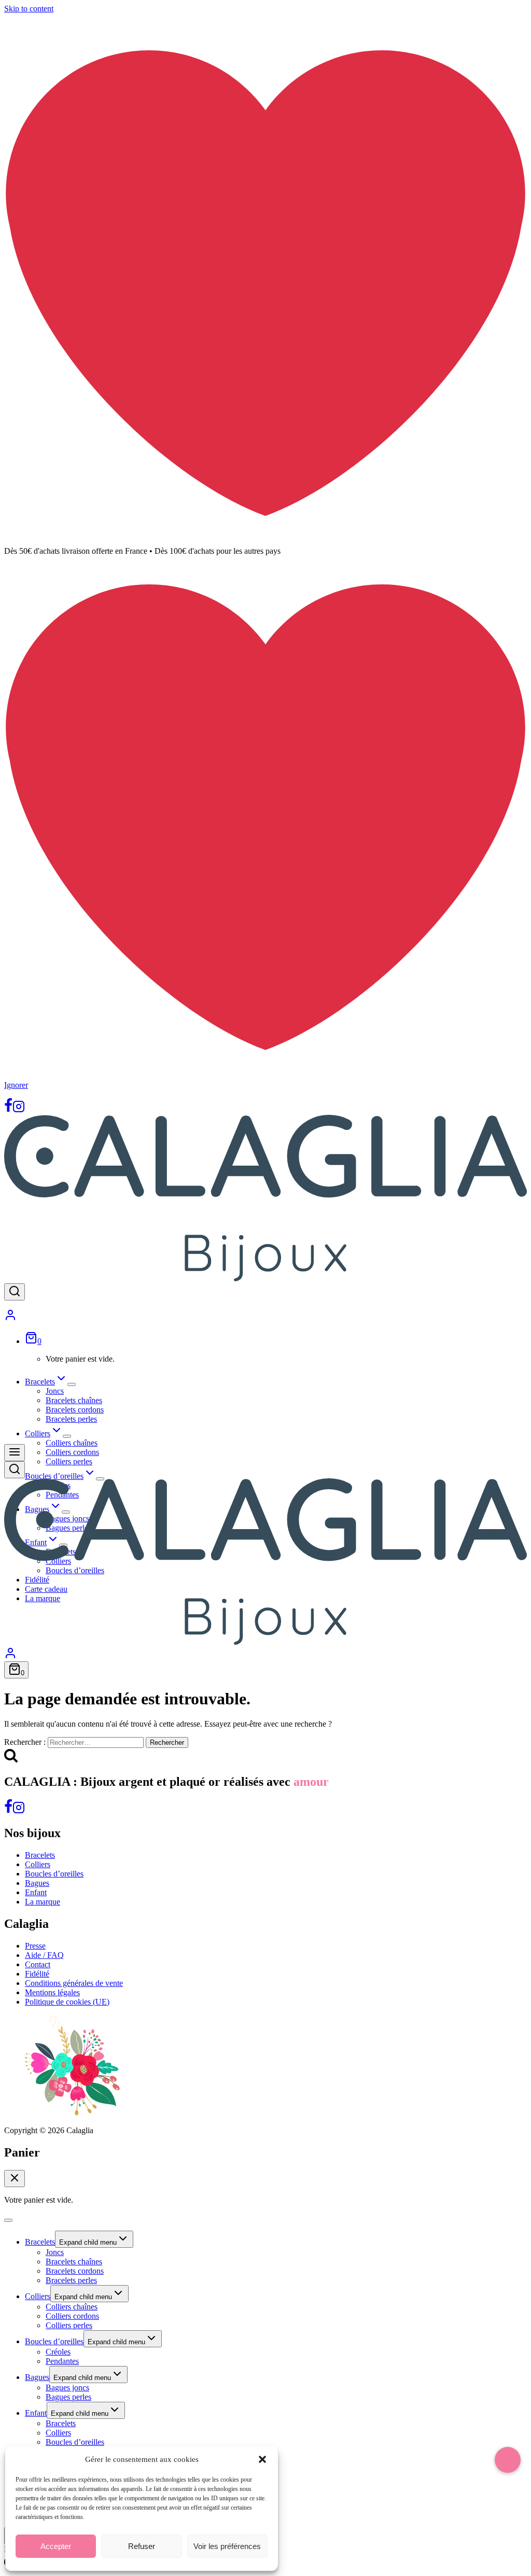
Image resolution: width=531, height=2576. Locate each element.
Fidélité (37, 1974)
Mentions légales (52, 1992)
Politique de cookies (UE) (67, 2002)
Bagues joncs (67, 2388)
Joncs (55, 1391)
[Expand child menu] (72, 1384)
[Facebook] (8, 1110)
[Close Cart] (15, 2179)
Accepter (56, 2546)
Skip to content (29, 9)
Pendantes (62, 2361)
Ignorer (16, 1085)
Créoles (58, 2352)
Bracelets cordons (75, 1410)
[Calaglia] (265, 1278)
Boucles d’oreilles (54, 1874)
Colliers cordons (72, 1452)
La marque (43, 1902)
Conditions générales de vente (74, 1983)
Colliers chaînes (72, 1443)
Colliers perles (69, 1461)
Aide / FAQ (44, 1955)
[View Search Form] (15, 1292)
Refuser (142, 2546)
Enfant (36, 1892)
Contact (38, 1964)
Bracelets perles (71, 1419)
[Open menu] (15, 1453)
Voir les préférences (227, 2546)
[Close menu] (8, 2220)
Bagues (37, 1883)
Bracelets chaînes (74, 1400)
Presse (35, 1946)
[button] (262, 2459)
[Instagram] (19, 1110)
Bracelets (40, 1855)
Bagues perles (68, 2397)
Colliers (38, 1864)
